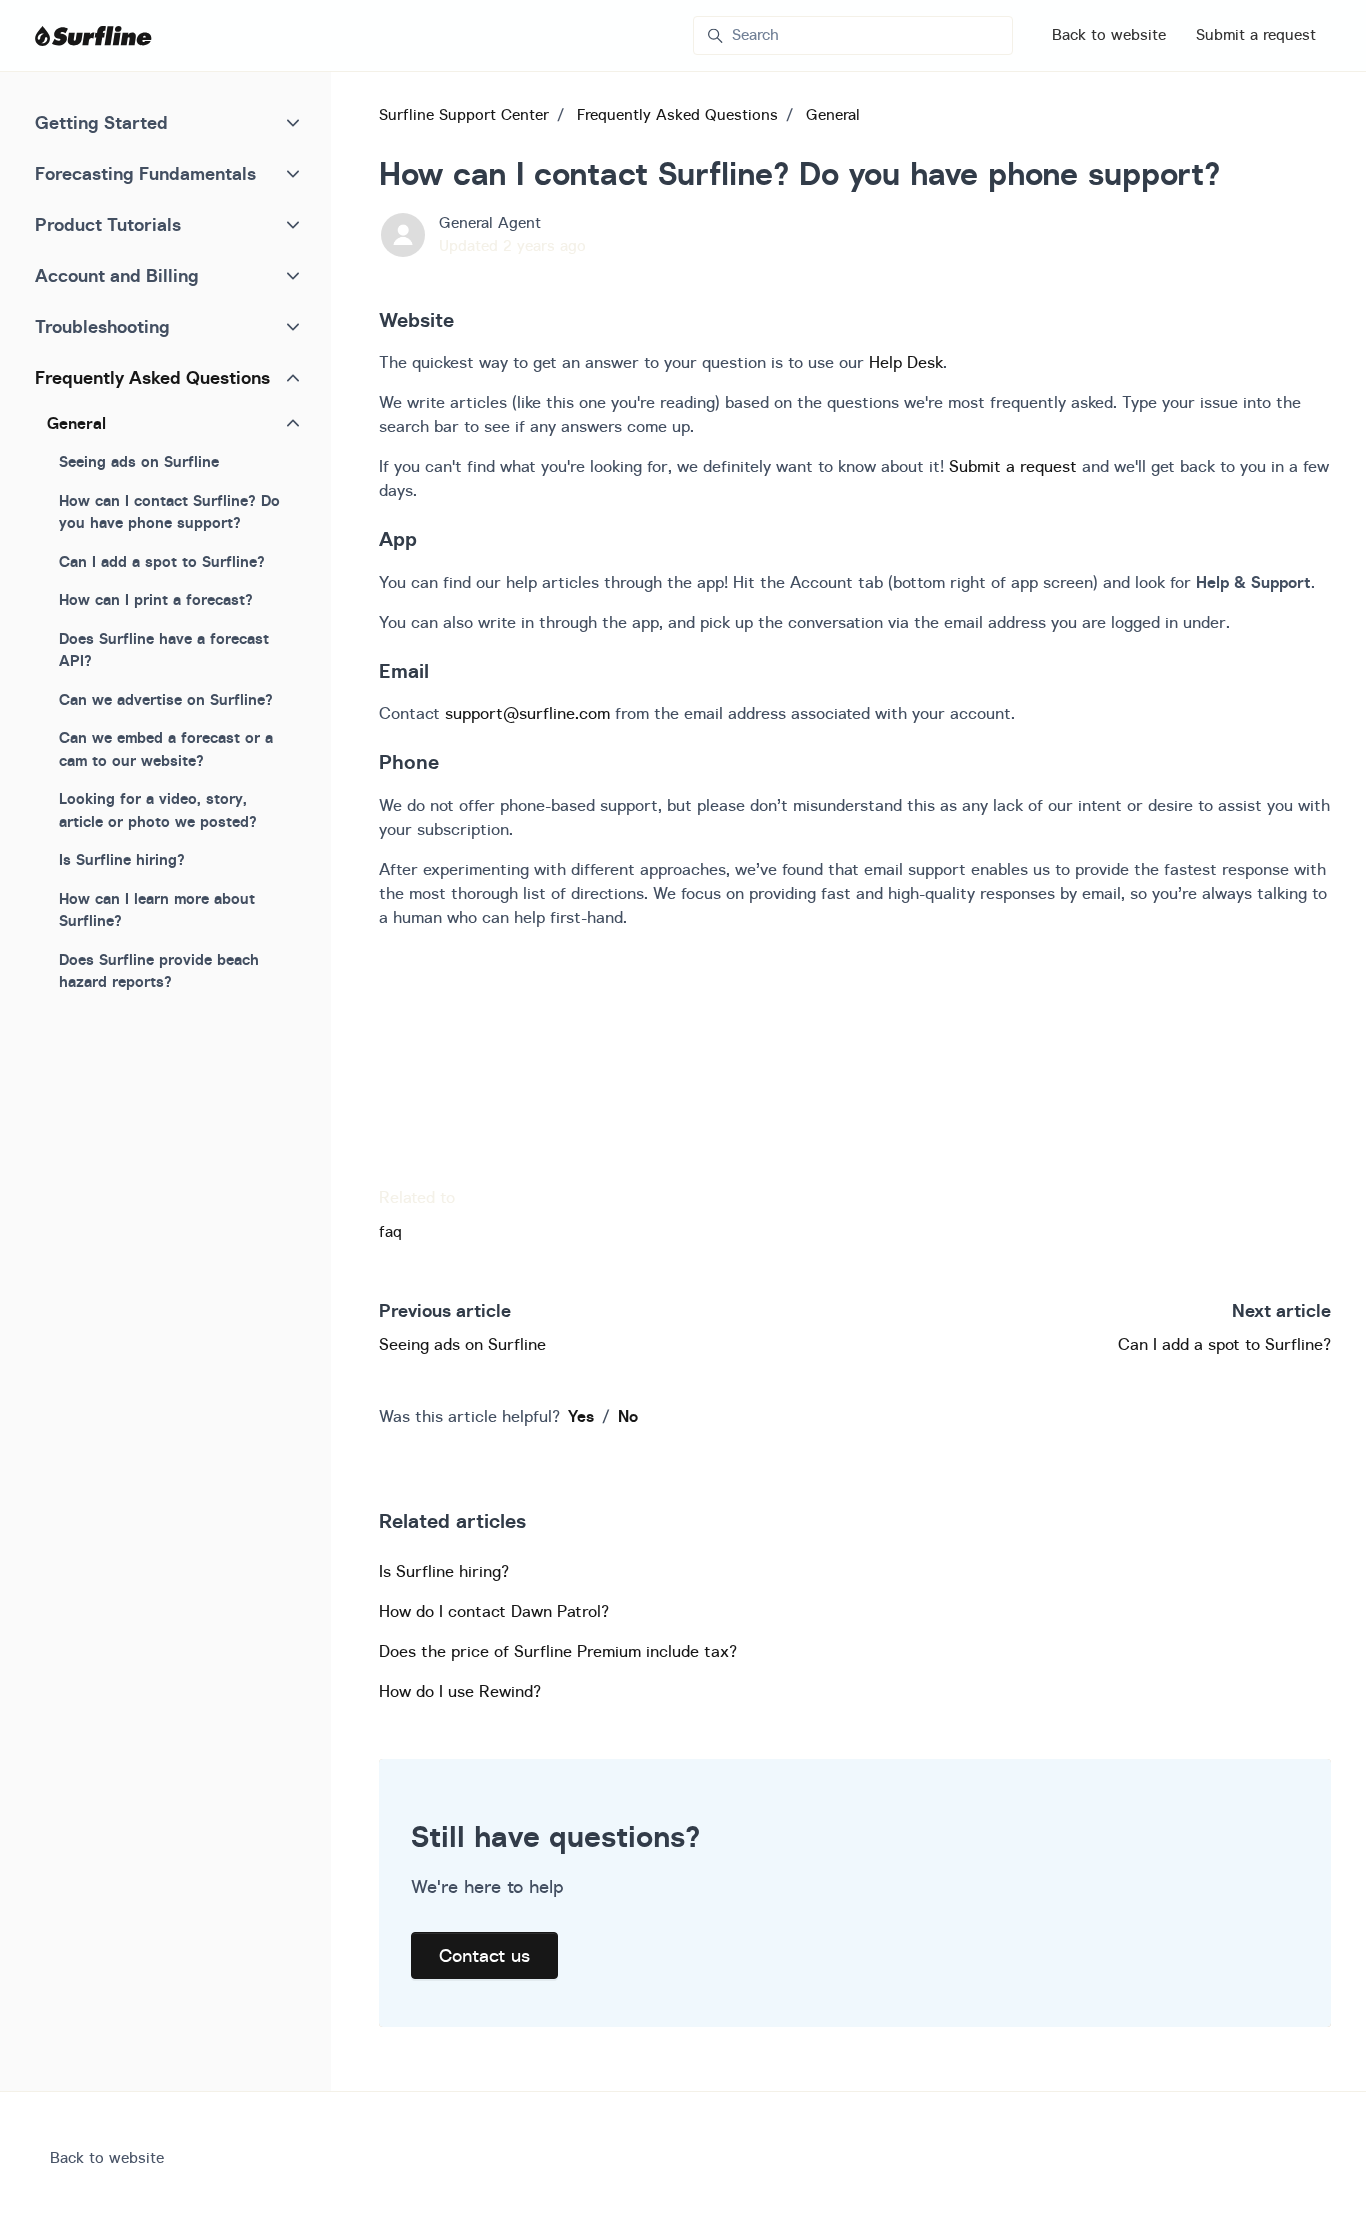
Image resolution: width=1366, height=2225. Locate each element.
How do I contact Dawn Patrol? (494, 1611)
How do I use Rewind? (460, 1691)
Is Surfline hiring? (444, 1571)
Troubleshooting (102, 326)
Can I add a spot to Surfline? (1224, 1344)
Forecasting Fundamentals (145, 173)
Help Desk (906, 362)
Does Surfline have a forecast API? (164, 650)
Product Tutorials (108, 224)
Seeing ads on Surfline (462, 1344)
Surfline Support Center (464, 114)
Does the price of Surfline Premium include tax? (558, 1651)
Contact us (484, 1955)
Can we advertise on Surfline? (166, 699)
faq (390, 1231)
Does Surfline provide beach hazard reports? (159, 971)
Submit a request (1256, 34)
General (833, 114)
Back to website (1109, 34)
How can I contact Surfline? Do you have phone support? (169, 512)
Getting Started (101, 122)
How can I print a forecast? (156, 599)
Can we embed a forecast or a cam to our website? (166, 749)
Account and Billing (117, 275)
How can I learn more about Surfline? (157, 910)
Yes (581, 1416)
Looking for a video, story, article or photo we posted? (158, 810)
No (628, 1416)
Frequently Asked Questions (677, 114)
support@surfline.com (527, 713)
